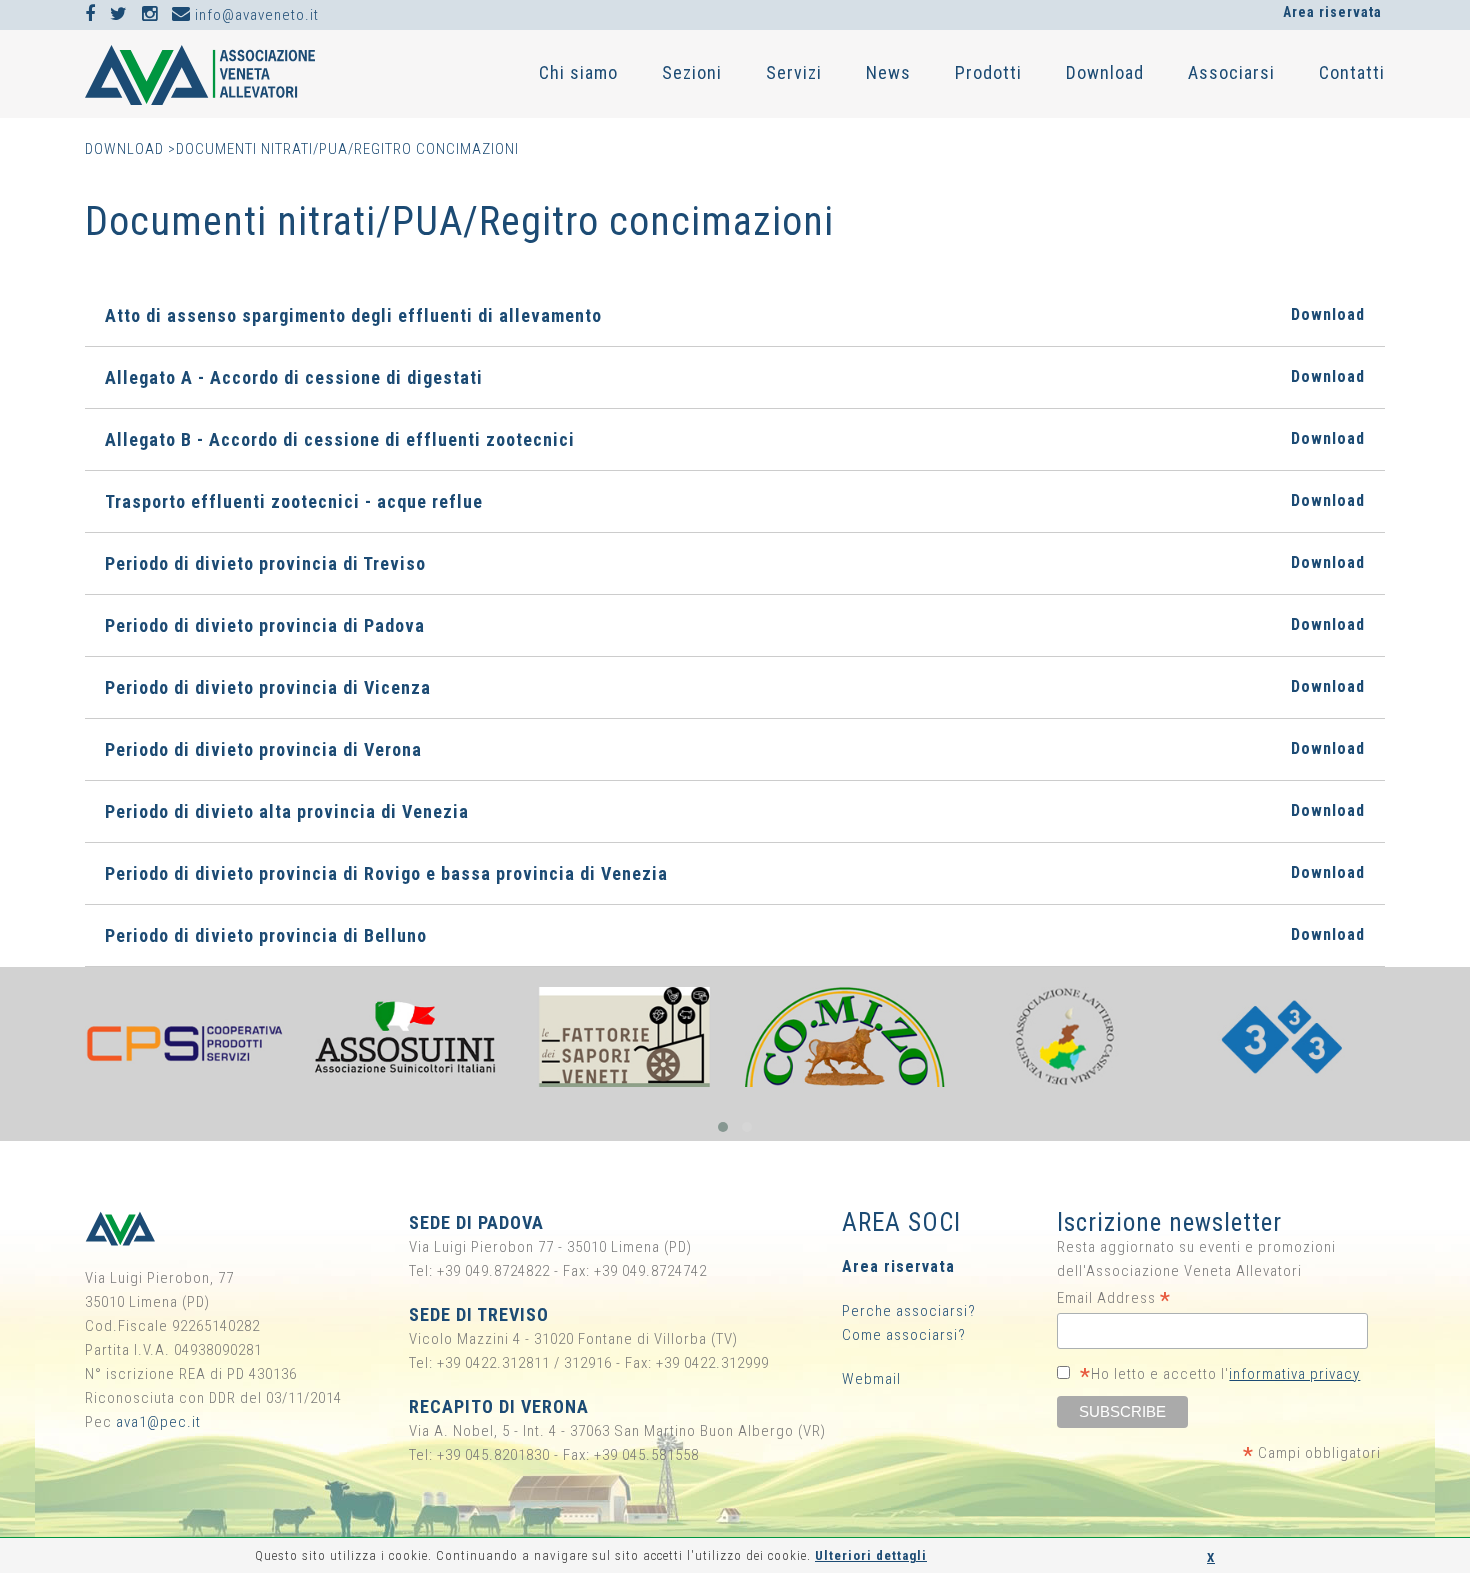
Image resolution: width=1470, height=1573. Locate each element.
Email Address (1114, 1298)
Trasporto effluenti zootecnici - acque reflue (735, 501)
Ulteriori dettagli (871, 1555)
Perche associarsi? (909, 1311)
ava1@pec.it (158, 1422)
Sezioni (692, 72)
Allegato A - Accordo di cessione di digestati (735, 377)
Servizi (794, 72)
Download (1105, 72)
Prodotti (988, 72)
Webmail (871, 1379)
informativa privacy (1294, 1374)
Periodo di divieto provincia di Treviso (735, 563)
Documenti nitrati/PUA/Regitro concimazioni (347, 149)
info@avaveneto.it (255, 15)
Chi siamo (578, 72)
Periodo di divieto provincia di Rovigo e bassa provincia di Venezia (735, 873)
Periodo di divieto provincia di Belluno (735, 935)
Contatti (1352, 72)
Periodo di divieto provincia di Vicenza (735, 687)
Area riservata (1332, 12)
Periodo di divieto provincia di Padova (735, 625)
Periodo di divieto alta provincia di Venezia (735, 811)
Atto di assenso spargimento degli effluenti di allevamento (735, 315)
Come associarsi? (904, 1335)
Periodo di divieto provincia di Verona (735, 749)
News (888, 72)
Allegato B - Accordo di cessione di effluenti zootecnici (735, 439)
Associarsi (1231, 72)
